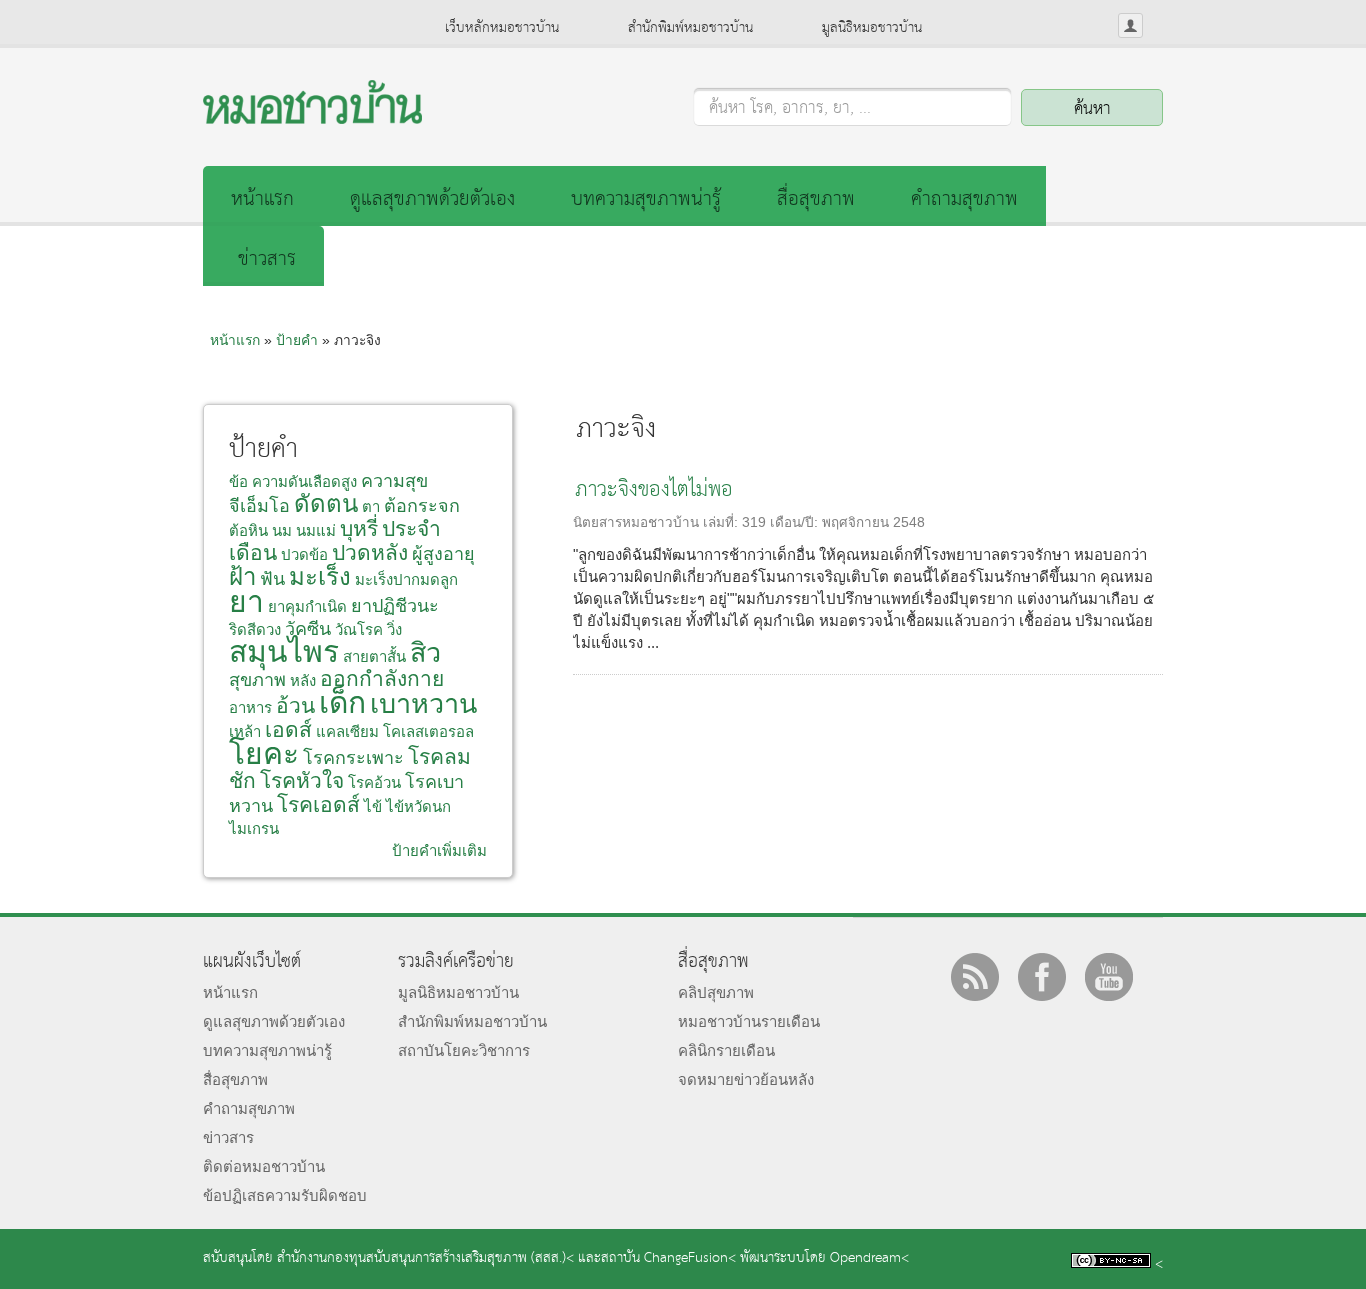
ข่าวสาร (267, 259)
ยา (246, 601)
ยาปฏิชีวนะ (395, 606)
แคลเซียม (347, 731)
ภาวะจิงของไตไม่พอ (654, 490)
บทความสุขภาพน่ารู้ (646, 199)
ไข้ (373, 806)
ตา (371, 506)
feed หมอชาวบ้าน (975, 977)
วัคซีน (308, 629)
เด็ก (342, 702)
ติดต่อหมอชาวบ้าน (264, 1166)
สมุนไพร (284, 651)
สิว (425, 653)
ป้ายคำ (297, 340)
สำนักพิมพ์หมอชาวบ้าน (690, 28)
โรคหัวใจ (302, 780)
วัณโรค (359, 629)
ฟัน (272, 579)
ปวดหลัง (370, 552)
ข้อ (238, 481)
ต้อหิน (248, 530)
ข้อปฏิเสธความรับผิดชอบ (285, 1195)
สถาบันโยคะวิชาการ (464, 1050)
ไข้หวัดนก (418, 806)
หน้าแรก (262, 199)
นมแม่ (316, 530)
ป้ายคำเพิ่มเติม (439, 850)
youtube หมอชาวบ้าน (1109, 977)
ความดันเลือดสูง (304, 481)
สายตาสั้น (374, 656)
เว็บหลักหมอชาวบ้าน (502, 28)
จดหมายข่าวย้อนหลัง (746, 1079)
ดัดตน (326, 503)
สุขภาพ (257, 680)
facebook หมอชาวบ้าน (1042, 977)
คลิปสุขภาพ (716, 992)
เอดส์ (288, 729)
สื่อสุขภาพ (816, 199)
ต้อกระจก (422, 506)
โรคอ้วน (374, 782)
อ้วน (295, 705)
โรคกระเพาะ (353, 758)
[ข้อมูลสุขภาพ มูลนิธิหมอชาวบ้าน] (312, 118)
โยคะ (264, 753)
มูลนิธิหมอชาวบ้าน (872, 28)
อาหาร (250, 707)
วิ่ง (394, 629)
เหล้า (245, 731)
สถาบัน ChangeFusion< (668, 1258)
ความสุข (394, 481)
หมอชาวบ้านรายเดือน (749, 1021)
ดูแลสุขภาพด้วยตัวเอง (432, 199)
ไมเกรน (254, 828)
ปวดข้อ (304, 554)
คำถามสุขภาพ (964, 199)
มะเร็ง (320, 576)
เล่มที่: (722, 522)
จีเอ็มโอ (259, 506)
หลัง (303, 680)
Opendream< (869, 1258)
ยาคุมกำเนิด (307, 606)
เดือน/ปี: (796, 522)
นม (282, 530)
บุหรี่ (359, 528)
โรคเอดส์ (318, 804)
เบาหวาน (423, 704)
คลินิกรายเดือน (726, 1050)
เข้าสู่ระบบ (1130, 25)
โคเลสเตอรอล (428, 731)
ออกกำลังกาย (382, 678)
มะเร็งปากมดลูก (406, 579)
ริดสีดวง (255, 629)
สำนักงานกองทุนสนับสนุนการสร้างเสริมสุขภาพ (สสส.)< (425, 1258)
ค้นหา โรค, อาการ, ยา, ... (790, 109)
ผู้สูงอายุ (443, 554)
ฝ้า (242, 576)
